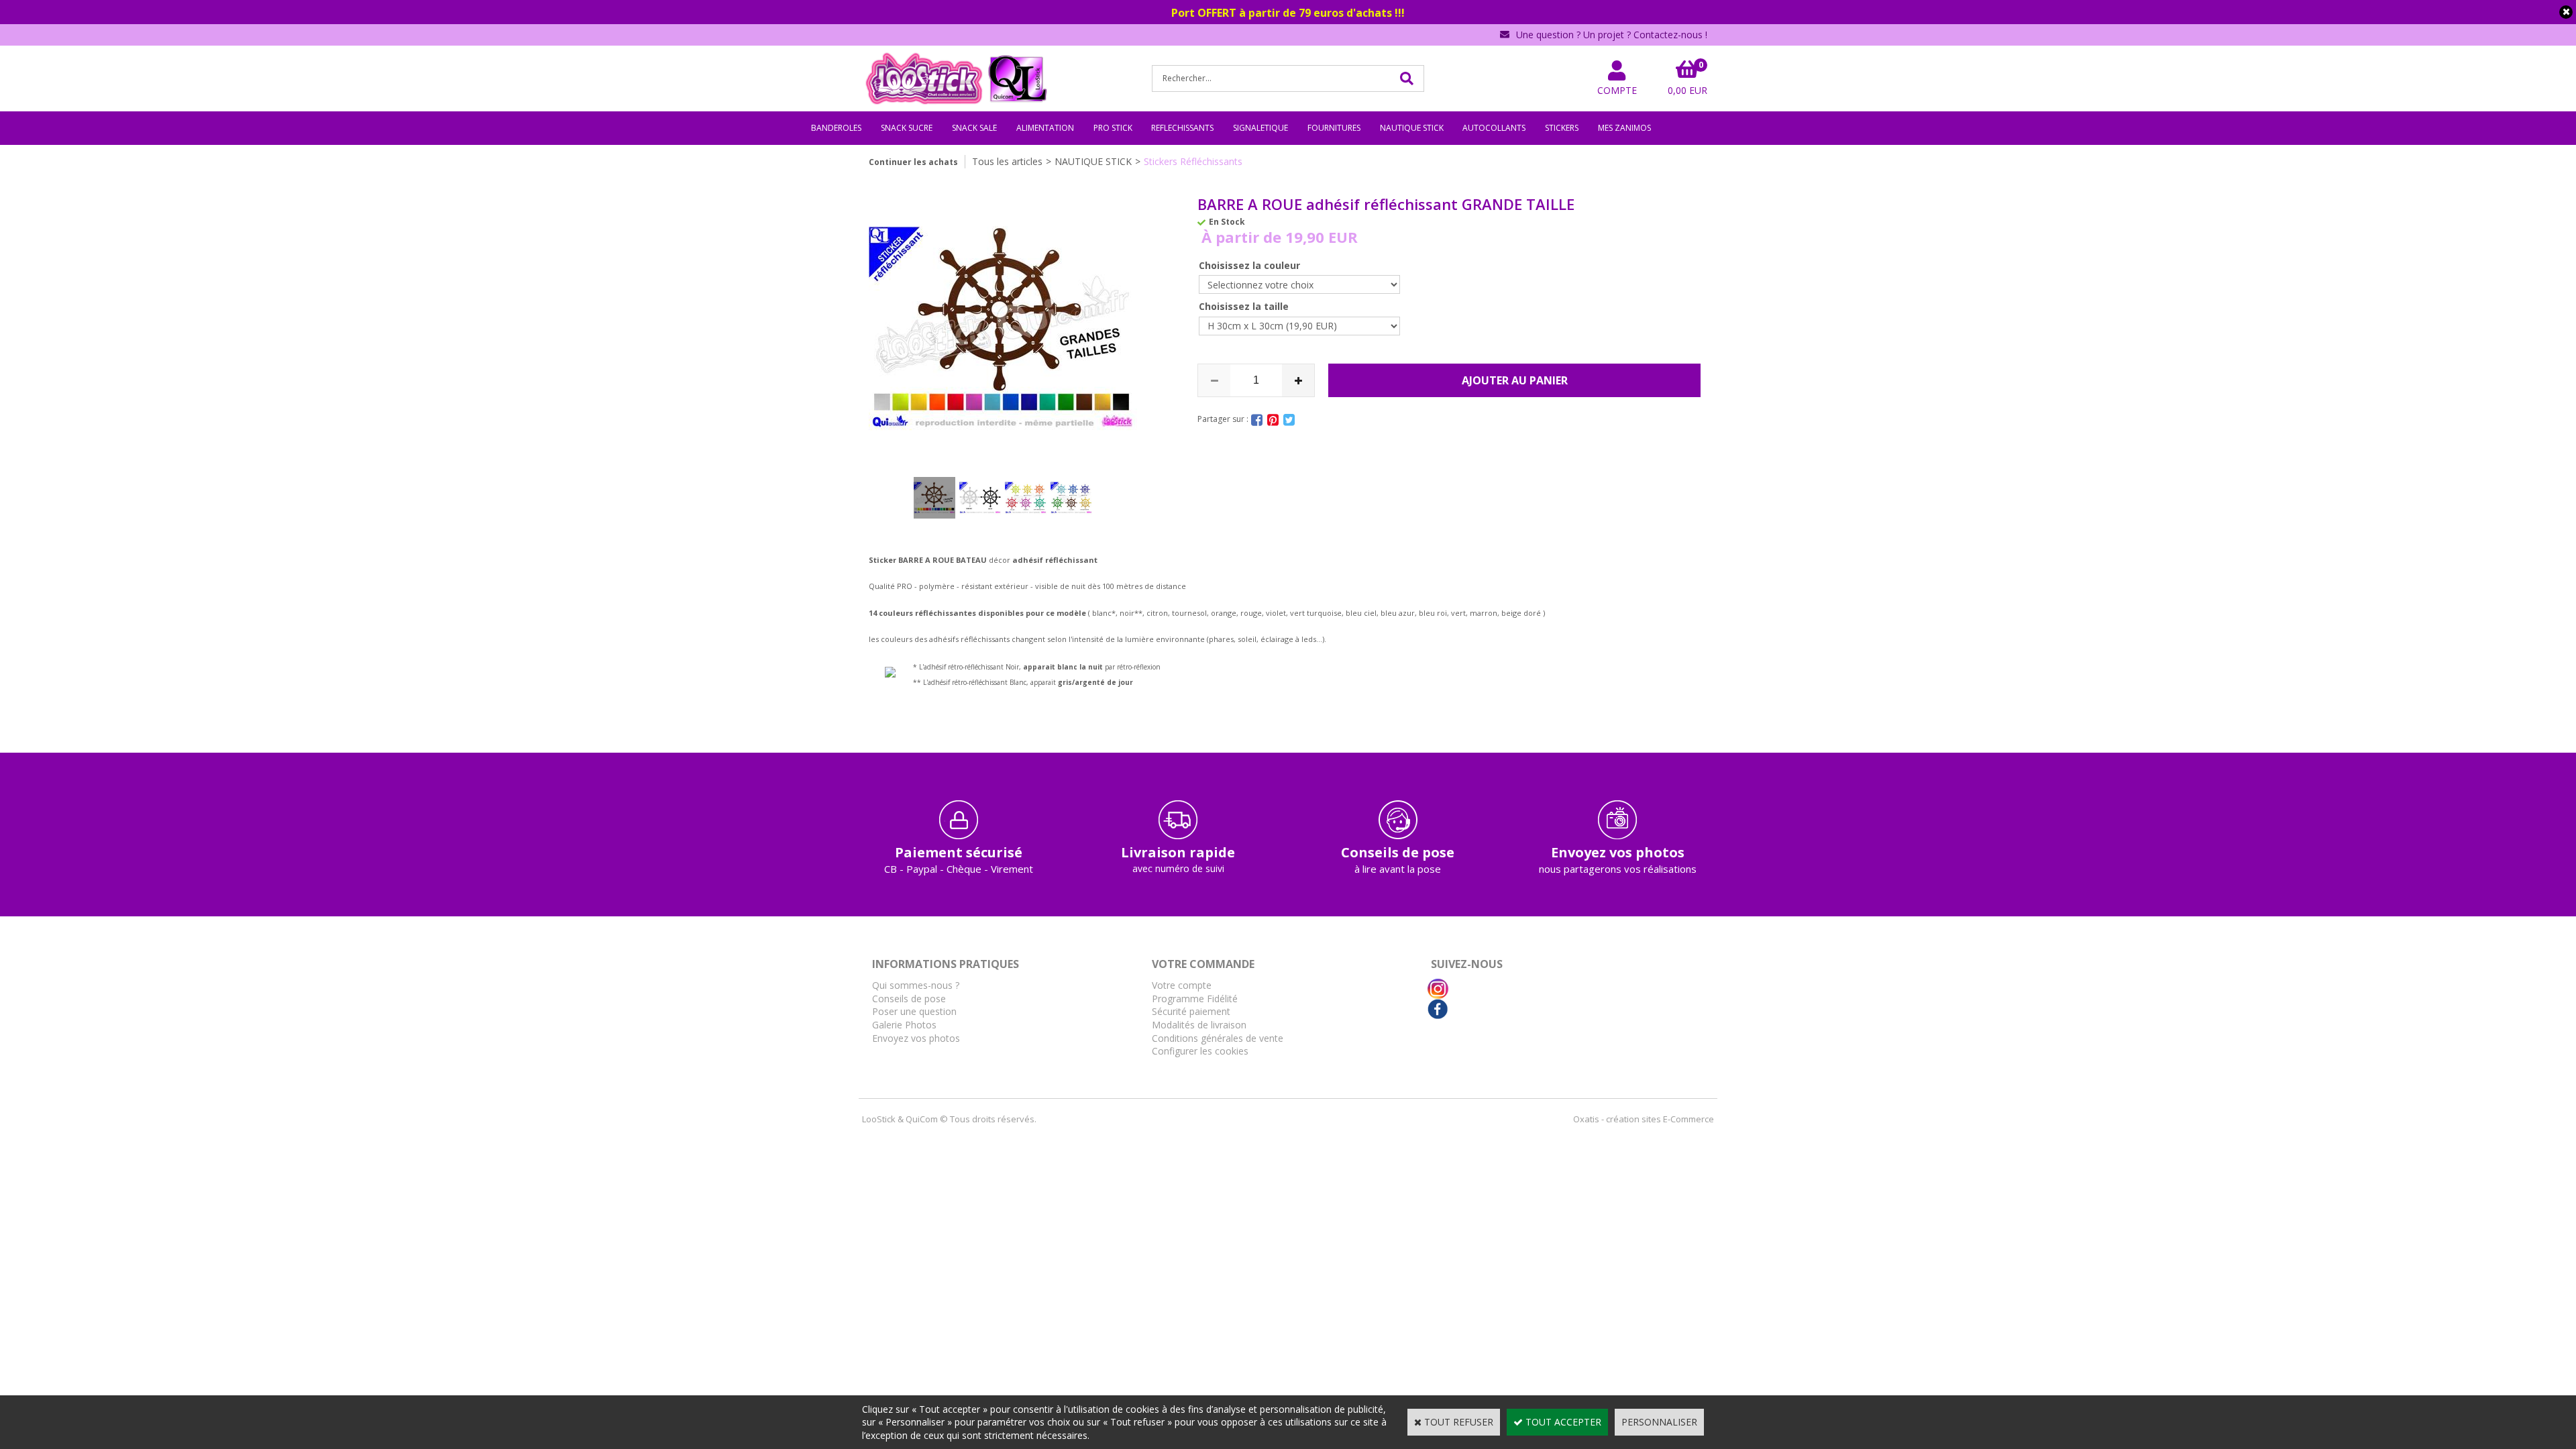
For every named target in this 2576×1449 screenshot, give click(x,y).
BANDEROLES (836, 128)
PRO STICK (1113, 128)
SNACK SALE (974, 128)
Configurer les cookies (1200, 1051)
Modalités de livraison (1199, 1025)
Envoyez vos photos (916, 1038)
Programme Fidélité (1195, 999)
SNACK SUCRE (907, 128)
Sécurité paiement (1191, 1011)
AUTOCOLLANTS (1494, 128)
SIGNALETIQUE (1260, 128)
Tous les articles (1007, 161)
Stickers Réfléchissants (1193, 161)
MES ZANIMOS (1624, 128)
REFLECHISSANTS (1182, 128)
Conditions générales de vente (1218, 1038)
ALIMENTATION (1045, 128)
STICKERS (1562, 128)
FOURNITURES (1334, 128)
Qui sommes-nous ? (916, 985)
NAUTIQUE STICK (1412, 128)
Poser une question (914, 1011)
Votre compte (1182, 985)
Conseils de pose (909, 999)
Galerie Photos (904, 1025)
